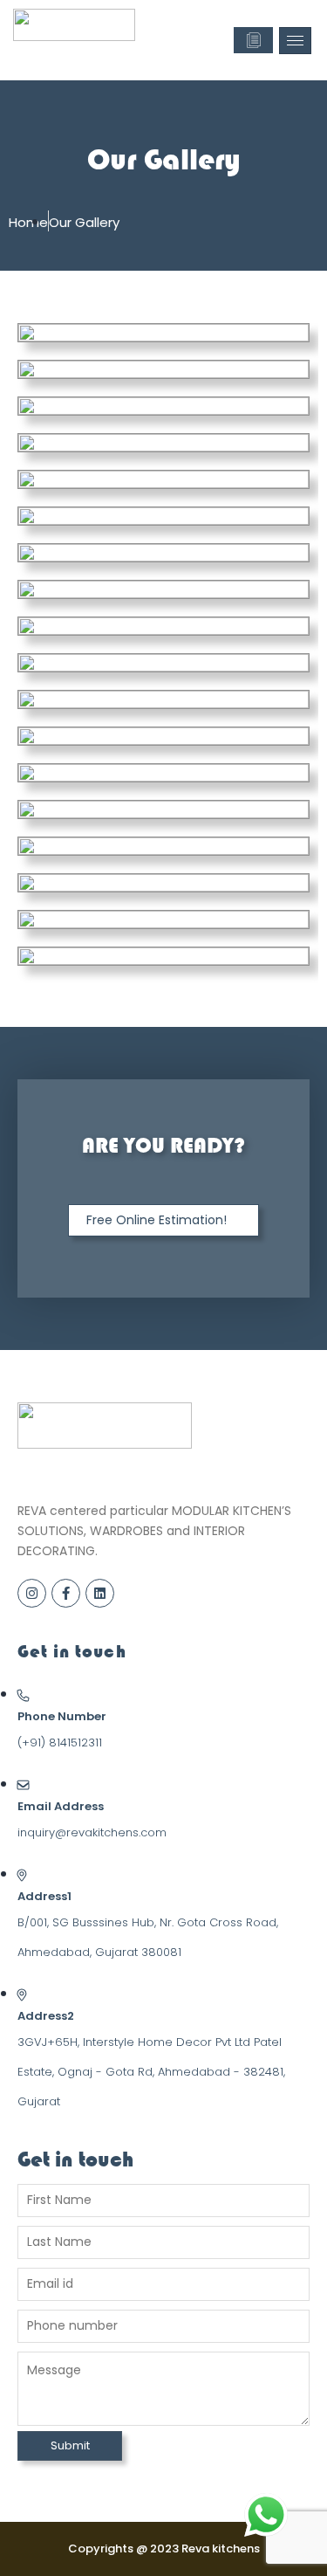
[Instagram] (32, 1593)
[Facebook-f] (66, 1593)
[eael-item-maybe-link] (237, 333)
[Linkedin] (100, 1593)
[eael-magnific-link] (91, 333)
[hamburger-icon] (295, 41)
